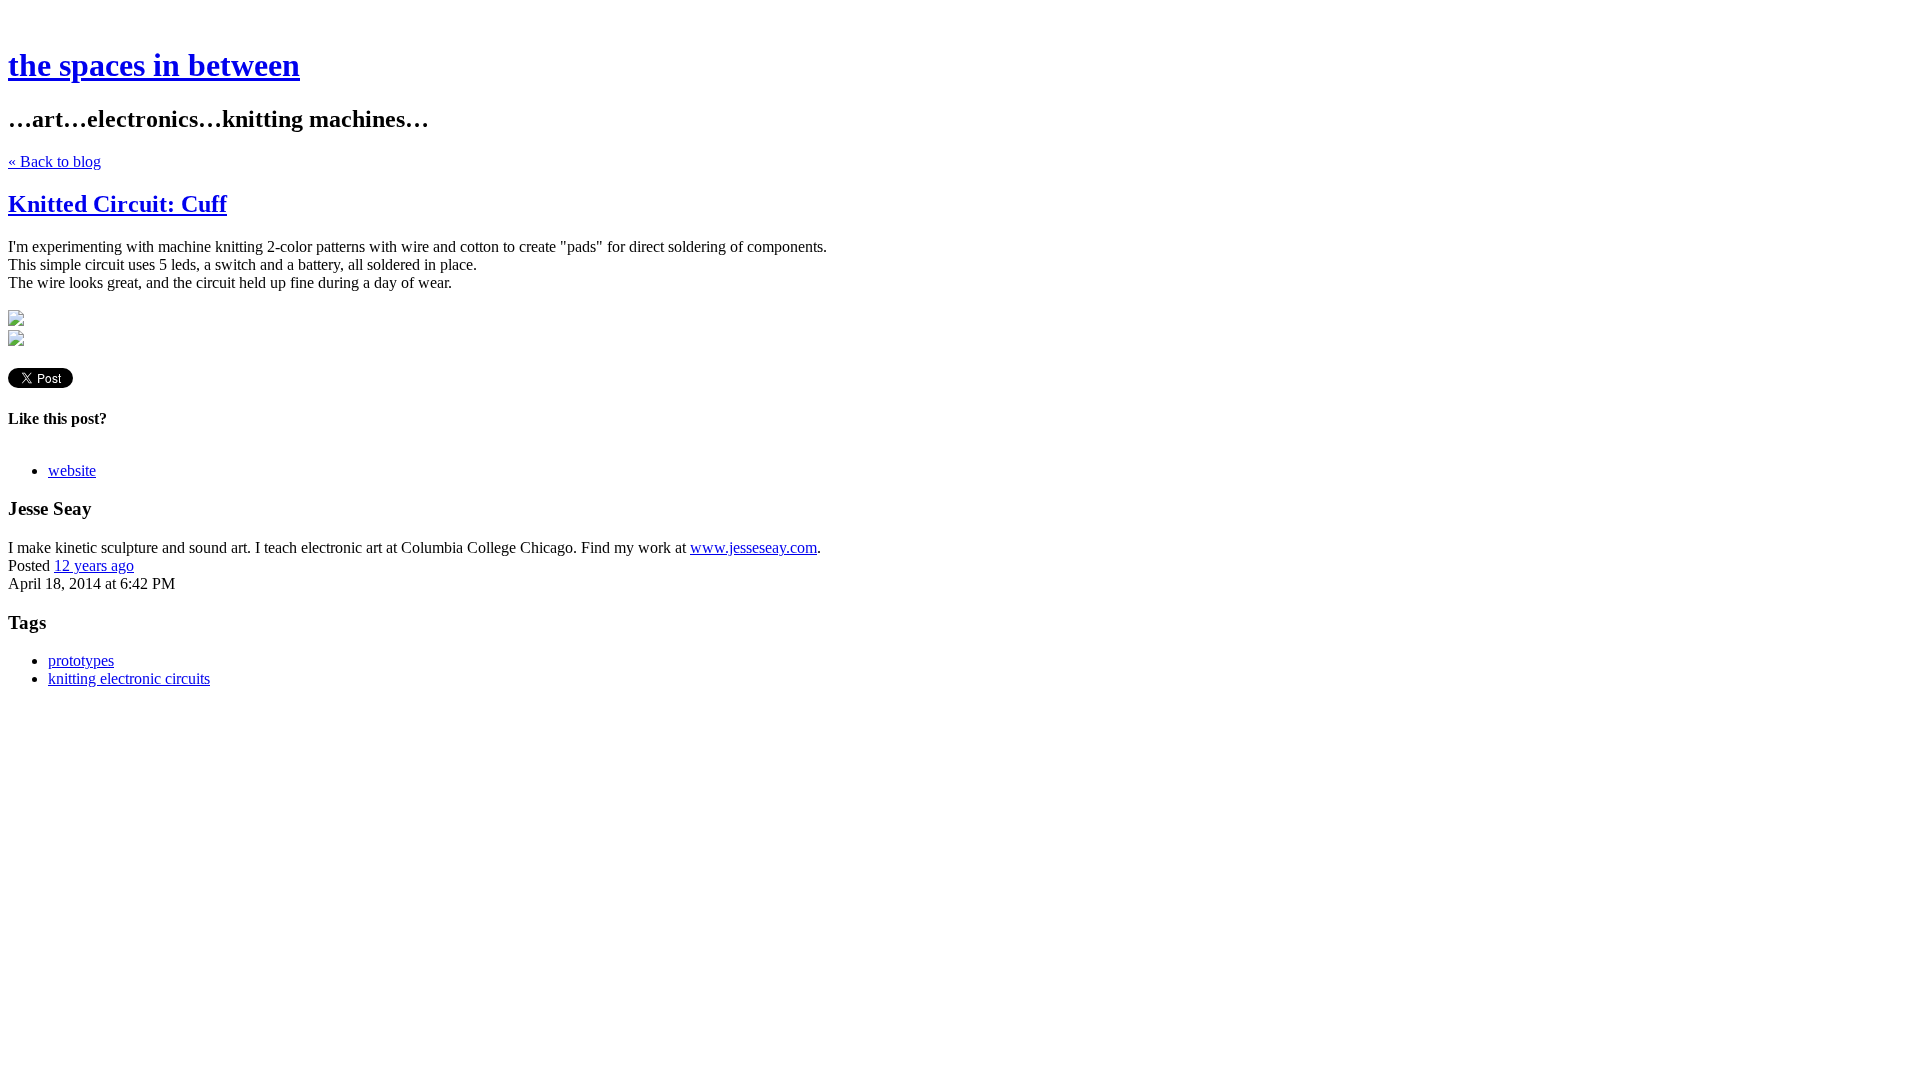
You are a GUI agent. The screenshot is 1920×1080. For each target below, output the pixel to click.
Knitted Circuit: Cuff (117, 204)
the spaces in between (154, 65)
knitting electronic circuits (129, 678)
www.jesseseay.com (753, 547)
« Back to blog (54, 161)
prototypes (81, 660)
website (72, 470)
